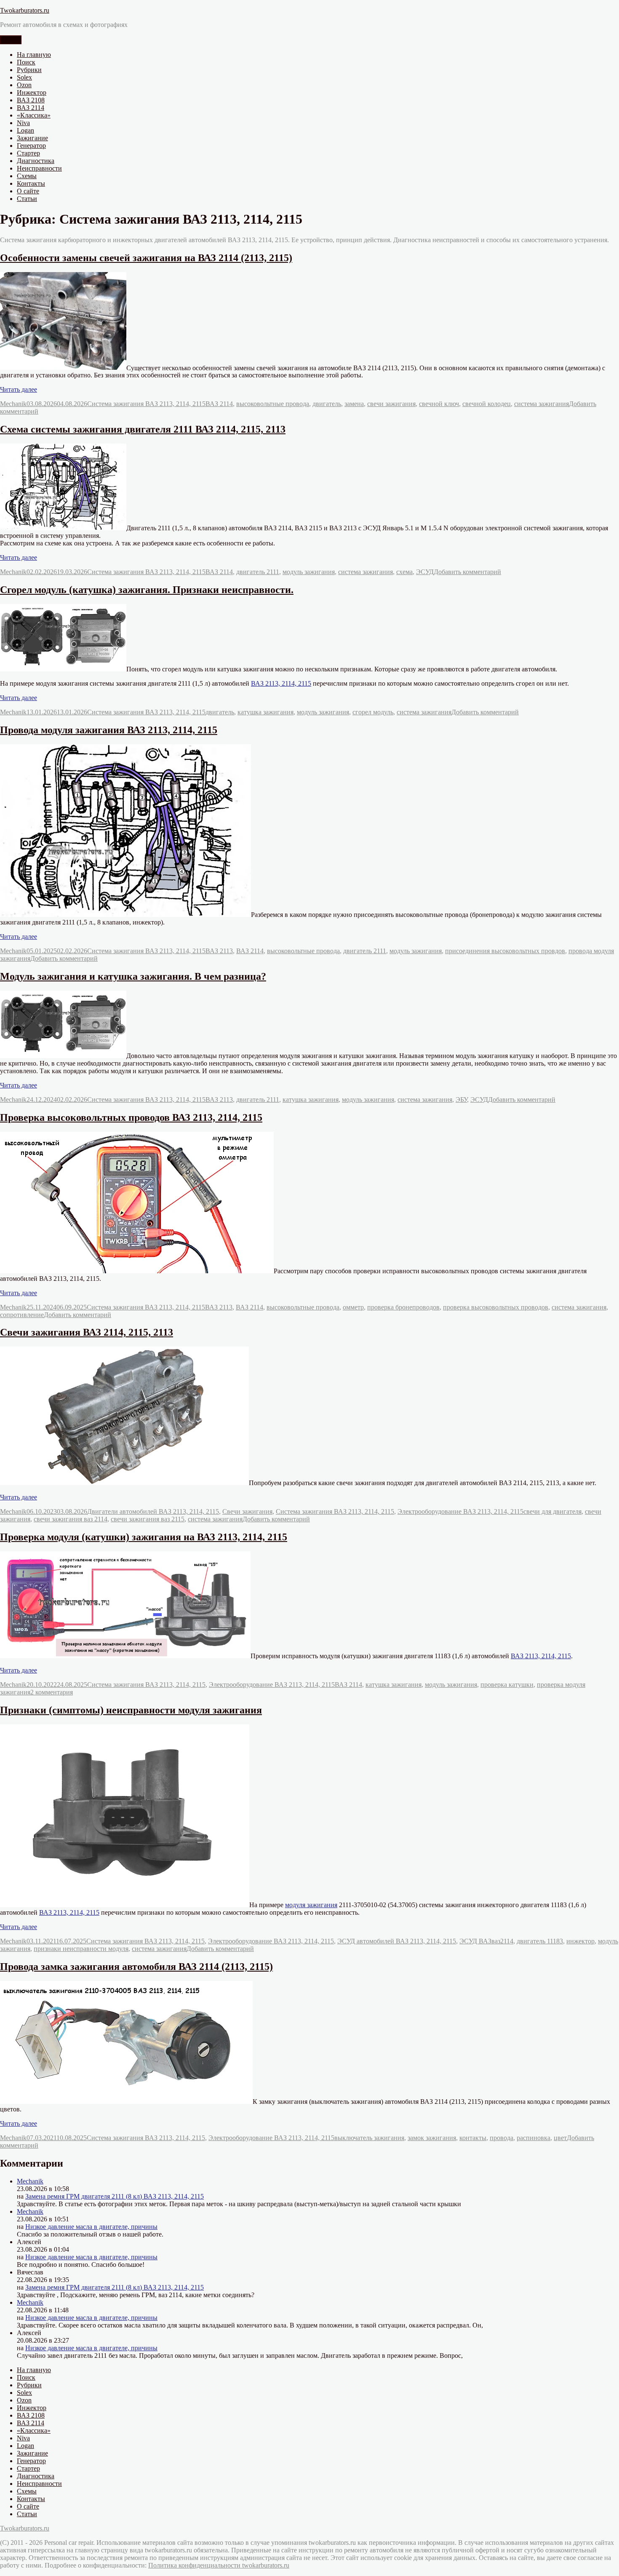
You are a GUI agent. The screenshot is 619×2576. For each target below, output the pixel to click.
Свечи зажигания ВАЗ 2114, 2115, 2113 (87, 1332)
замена (354, 404)
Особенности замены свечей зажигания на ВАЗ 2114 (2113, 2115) (146, 258)
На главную (34, 55)
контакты (473, 2138)
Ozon (24, 85)
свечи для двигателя (552, 1511)
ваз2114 (502, 1941)
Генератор (31, 146)
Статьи (27, 199)
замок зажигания (432, 2138)
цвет (560, 2138)
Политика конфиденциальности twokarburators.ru (219, 2565)
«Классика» (34, 115)
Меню (11, 40)
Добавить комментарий (467, 572)
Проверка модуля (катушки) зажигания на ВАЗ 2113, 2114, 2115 (144, 1537)
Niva (23, 123)
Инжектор (32, 92)
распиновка (534, 2138)
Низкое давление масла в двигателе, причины (91, 2227)
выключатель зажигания (369, 2138)
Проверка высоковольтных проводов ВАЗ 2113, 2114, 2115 (131, 1117)
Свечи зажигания (247, 1511)
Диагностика (36, 161)
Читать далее (19, 389)
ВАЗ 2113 (219, 951)
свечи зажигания (391, 404)
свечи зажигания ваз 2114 (71, 1519)
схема (404, 572)
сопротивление (22, 1315)
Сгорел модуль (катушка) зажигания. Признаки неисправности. (147, 590)
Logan (25, 130)
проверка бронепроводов (403, 1307)
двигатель (327, 404)
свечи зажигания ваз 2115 (148, 1519)
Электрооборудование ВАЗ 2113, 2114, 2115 (460, 1511)
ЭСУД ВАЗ (475, 1941)
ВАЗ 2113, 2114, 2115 (281, 683)
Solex (24, 77)
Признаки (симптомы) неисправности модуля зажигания (131, 1710)
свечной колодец (487, 404)
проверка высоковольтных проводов (496, 1307)
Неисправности (39, 168)
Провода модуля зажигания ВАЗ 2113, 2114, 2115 (109, 730)
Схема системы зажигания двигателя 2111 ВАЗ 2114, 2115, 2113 (143, 429)
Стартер (28, 153)
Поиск (26, 62)
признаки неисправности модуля (81, 1949)
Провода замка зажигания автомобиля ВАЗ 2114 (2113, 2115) (136, 1967)
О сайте (28, 191)
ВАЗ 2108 (31, 100)
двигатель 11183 (540, 1941)
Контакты (31, 183)
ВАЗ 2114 (31, 108)
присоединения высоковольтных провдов (505, 951)
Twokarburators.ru (25, 10)
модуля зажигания (311, 1905)
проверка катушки (507, 1685)
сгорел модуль (373, 712)
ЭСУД (425, 572)
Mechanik (13, 404)
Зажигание (32, 138)
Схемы (27, 176)
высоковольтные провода (273, 404)
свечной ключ (439, 404)
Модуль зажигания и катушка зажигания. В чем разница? (133, 976)
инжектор (580, 1941)
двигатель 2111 (258, 572)
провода (502, 2138)
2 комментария (52, 1692)
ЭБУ (461, 1100)
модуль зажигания (309, 572)
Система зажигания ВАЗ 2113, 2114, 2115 (146, 404)
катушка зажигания (265, 712)
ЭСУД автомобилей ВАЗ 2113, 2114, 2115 (397, 1941)
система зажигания (542, 404)
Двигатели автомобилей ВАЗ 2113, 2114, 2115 (153, 1511)
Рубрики (29, 70)
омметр (353, 1307)
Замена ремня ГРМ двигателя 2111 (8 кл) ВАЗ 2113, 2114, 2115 (115, 2196)
